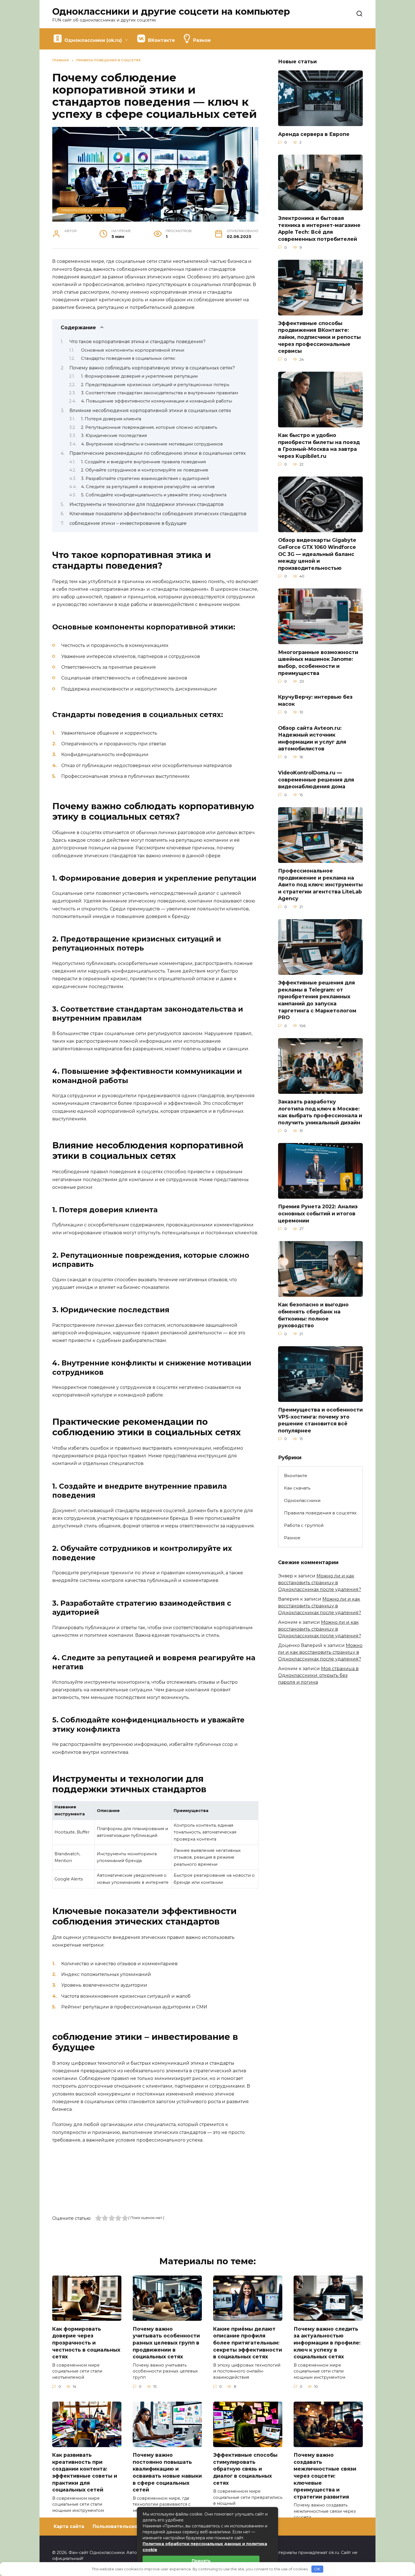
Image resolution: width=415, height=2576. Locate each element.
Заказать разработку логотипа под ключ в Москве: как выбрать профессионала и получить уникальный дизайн (320, 1112)
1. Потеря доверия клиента (111, 419)
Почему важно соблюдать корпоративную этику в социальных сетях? (152, 368)
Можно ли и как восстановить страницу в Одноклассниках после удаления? (320, 1583)
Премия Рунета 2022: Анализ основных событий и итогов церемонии (318, 1213)
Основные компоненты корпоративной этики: (133, 350)
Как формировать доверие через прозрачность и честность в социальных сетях (86, 2343)
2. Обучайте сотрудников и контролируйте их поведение (145, 470)
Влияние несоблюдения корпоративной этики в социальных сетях (150, 411)
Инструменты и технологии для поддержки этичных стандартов (147, 504)
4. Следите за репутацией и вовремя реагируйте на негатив (148, 487)
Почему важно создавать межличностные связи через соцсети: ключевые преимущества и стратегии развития (325, 2476)
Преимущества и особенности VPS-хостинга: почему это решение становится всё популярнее (320, 1420)
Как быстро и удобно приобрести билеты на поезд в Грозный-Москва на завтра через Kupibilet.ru (319, 446)
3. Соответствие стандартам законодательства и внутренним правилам (160, 393)
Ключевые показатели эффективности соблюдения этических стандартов (158, 514)
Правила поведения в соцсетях (92, 210)
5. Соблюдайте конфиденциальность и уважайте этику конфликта (154, 495)
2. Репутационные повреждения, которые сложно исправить (149, 427)
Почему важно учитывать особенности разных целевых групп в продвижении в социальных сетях (166, 2343)
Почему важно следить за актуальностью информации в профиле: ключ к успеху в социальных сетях (327, 2343)
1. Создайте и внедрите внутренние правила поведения (143, 462)
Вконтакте (296, 1476)
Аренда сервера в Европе (314, 134)
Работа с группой (304, 1525)
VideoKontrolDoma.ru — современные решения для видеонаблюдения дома (316, 780)
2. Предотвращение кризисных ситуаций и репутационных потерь (155, 385)
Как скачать (297, 1488)
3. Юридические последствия (114, 436)
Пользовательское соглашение (133, 2526)
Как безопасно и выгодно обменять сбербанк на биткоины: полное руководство (313, 1315)
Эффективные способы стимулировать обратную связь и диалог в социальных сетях (245, 2469)
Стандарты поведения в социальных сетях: (128, 358)
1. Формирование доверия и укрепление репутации (139, 376)
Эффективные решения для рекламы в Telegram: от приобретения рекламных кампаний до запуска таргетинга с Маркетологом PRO (317, 1000)
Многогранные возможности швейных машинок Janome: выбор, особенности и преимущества (318, 662)
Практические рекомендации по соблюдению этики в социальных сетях (158, 453)
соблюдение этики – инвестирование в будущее (128, 523)
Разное (292, 1538)
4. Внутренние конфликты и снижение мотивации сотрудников (152, 444)
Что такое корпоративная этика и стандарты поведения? (137, 342)
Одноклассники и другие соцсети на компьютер (171, 11)
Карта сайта (69, 2526)
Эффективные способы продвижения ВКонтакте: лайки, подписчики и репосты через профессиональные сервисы (319, 337)
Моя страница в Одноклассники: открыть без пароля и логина (318, 1675)
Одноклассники (302, 1500)
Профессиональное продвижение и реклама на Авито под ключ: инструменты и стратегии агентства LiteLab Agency (320, 885)
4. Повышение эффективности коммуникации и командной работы (157, 401)
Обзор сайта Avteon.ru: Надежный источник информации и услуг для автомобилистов (312, 738)
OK (317, 2569)
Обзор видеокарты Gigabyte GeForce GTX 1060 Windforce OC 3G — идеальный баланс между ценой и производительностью (317, 554)
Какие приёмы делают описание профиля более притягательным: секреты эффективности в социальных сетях (248, 2343)
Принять (201, 2561)
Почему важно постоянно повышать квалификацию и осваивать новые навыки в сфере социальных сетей (167, 2472)
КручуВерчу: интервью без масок (315, 700)
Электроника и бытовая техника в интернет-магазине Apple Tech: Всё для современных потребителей (319, 229)
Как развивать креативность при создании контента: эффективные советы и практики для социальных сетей (85, 2472)
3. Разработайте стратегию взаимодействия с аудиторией (145, 479)
